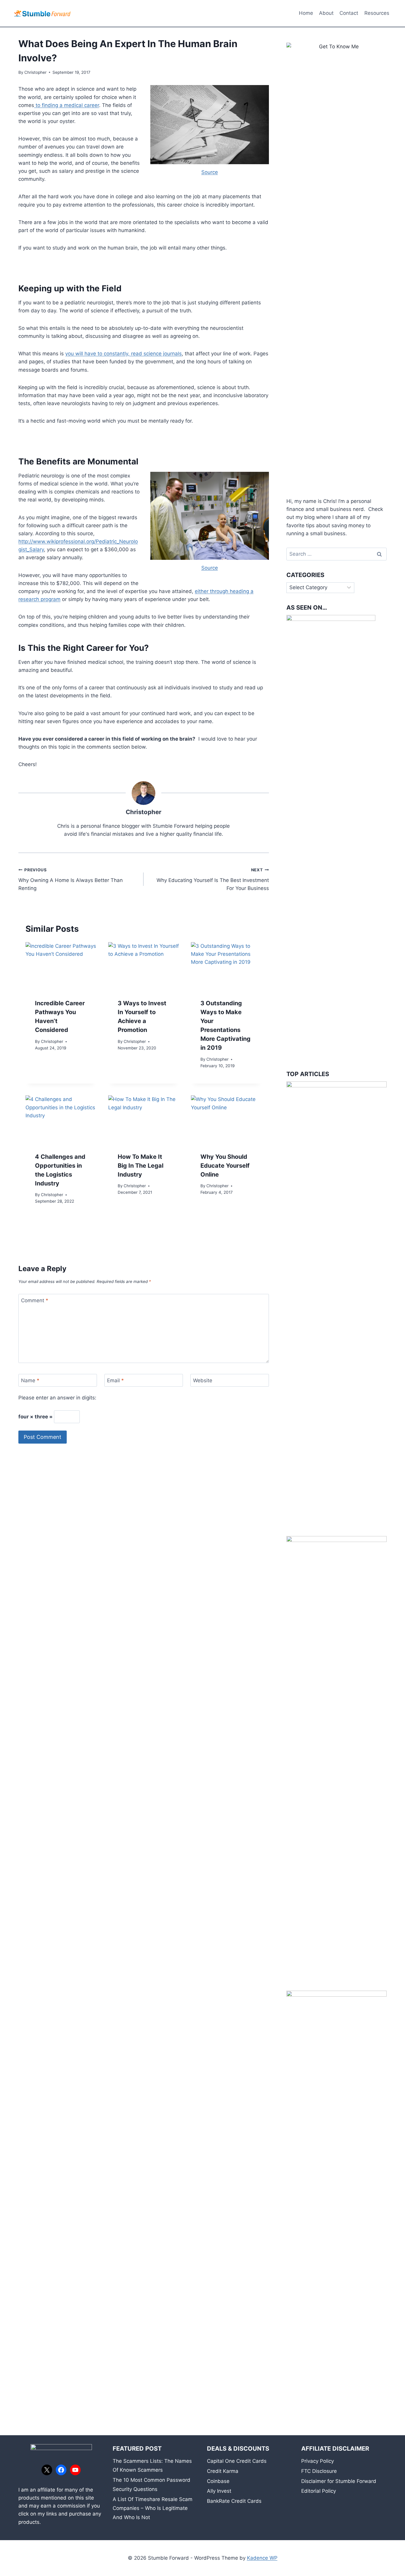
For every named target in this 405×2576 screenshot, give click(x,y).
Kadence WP (262, 2558)
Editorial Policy (319, 2491)
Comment (35, 1300)
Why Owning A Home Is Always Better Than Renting (71, 879)
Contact (349, 13)
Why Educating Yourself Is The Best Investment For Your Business (213, 879)
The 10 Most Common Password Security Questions (152, 2485)
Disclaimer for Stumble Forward (339, 2481)
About (326, 13)
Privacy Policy (318, 2461)
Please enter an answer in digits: (57, 1398)
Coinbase (218, 2481)
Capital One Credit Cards (237, 2461)
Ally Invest (219, 2491)
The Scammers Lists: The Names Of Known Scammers (152, 2466)
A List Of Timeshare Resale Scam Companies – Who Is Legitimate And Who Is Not (153, 2508)
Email (115, 1380)
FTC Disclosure (319, 2471)
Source (210, 172)
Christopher (35, 72)
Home (306, 13)
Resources (377, 13)
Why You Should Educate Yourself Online (225, 1166)
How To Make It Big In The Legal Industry (141, 1166)
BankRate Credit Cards (234, 2501)
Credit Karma (223, 2471)
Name (30, 1380)
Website (203, 1380)
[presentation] (61, 966)
